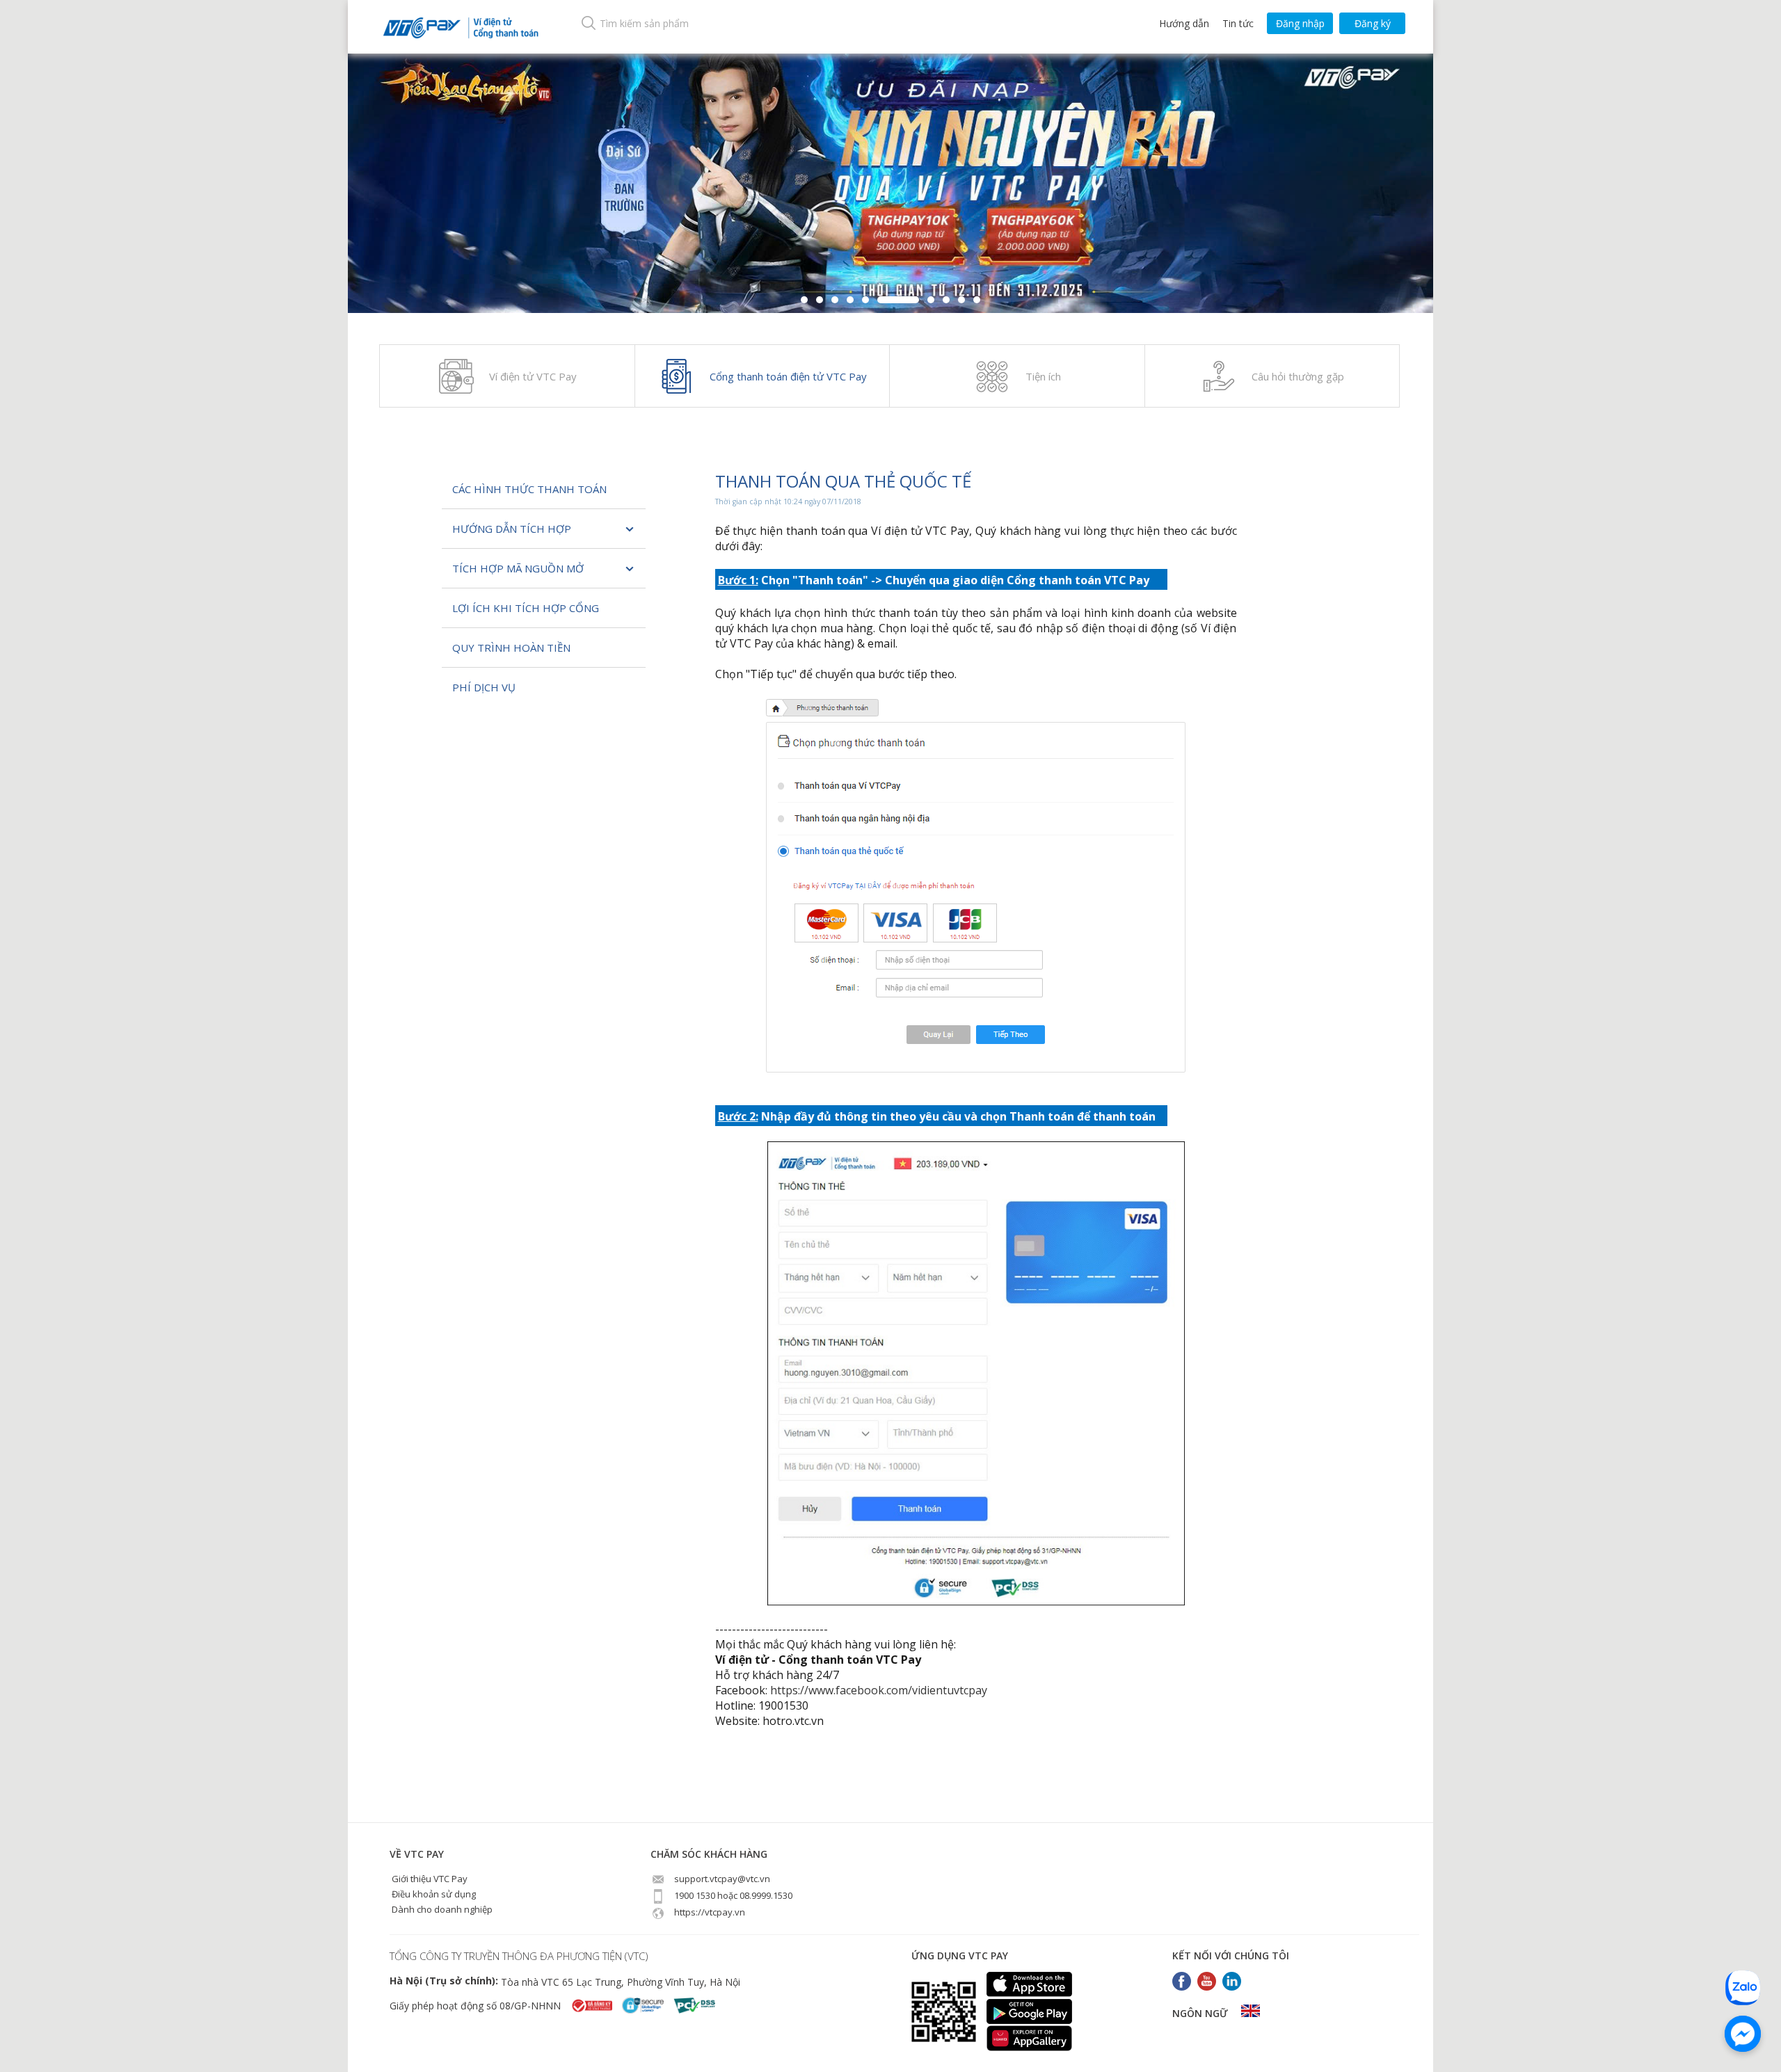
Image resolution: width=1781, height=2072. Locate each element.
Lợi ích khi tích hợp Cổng (526, 608)
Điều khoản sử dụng (433, 1894)
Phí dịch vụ (484, 687)
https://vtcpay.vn (709, 1912)
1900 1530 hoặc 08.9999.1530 (732, 1895)
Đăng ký (1373, 23)
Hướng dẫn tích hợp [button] (512, 529)
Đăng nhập (1300, 23)
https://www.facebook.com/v (844, 1690)
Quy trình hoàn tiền (511, 648)
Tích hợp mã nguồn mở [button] (518, 568)
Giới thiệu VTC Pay (429, 1879)
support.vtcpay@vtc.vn (721, 1879)
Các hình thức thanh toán (529, 489)
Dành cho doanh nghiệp (441, 1909)
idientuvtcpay (952, 1690)
